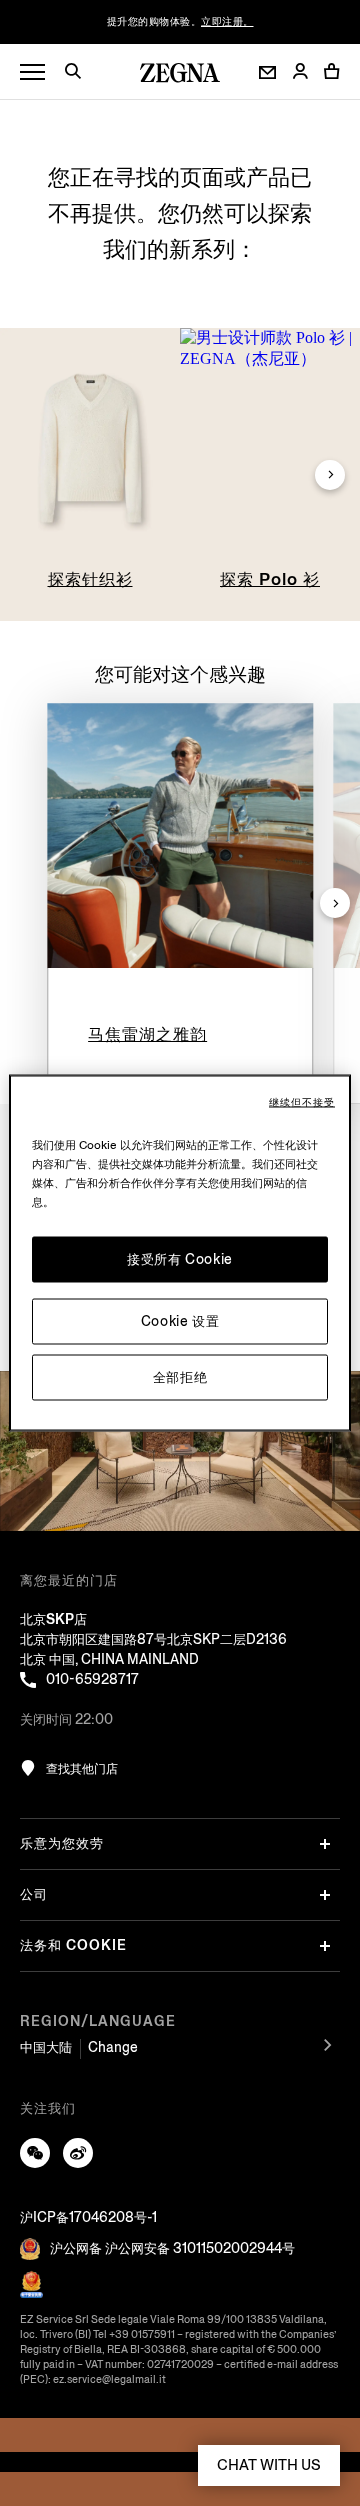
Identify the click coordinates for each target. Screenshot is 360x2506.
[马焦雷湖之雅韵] (180, 836)
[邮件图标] (267, 72)
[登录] (300, 72)
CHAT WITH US (269, 2465)
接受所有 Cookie (180, 1259)
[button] (80, 74)
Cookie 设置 (180, 1321)
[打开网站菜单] (32, 72)
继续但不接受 (302, 1103)
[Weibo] (78, 2153)
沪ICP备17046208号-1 (88, 2217)
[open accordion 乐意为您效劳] (325, 1844)
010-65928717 (92, 1679)
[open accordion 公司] (325, 1895)
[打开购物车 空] (332, 71)
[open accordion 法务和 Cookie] (325, 1946)
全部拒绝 (180, 1377)
